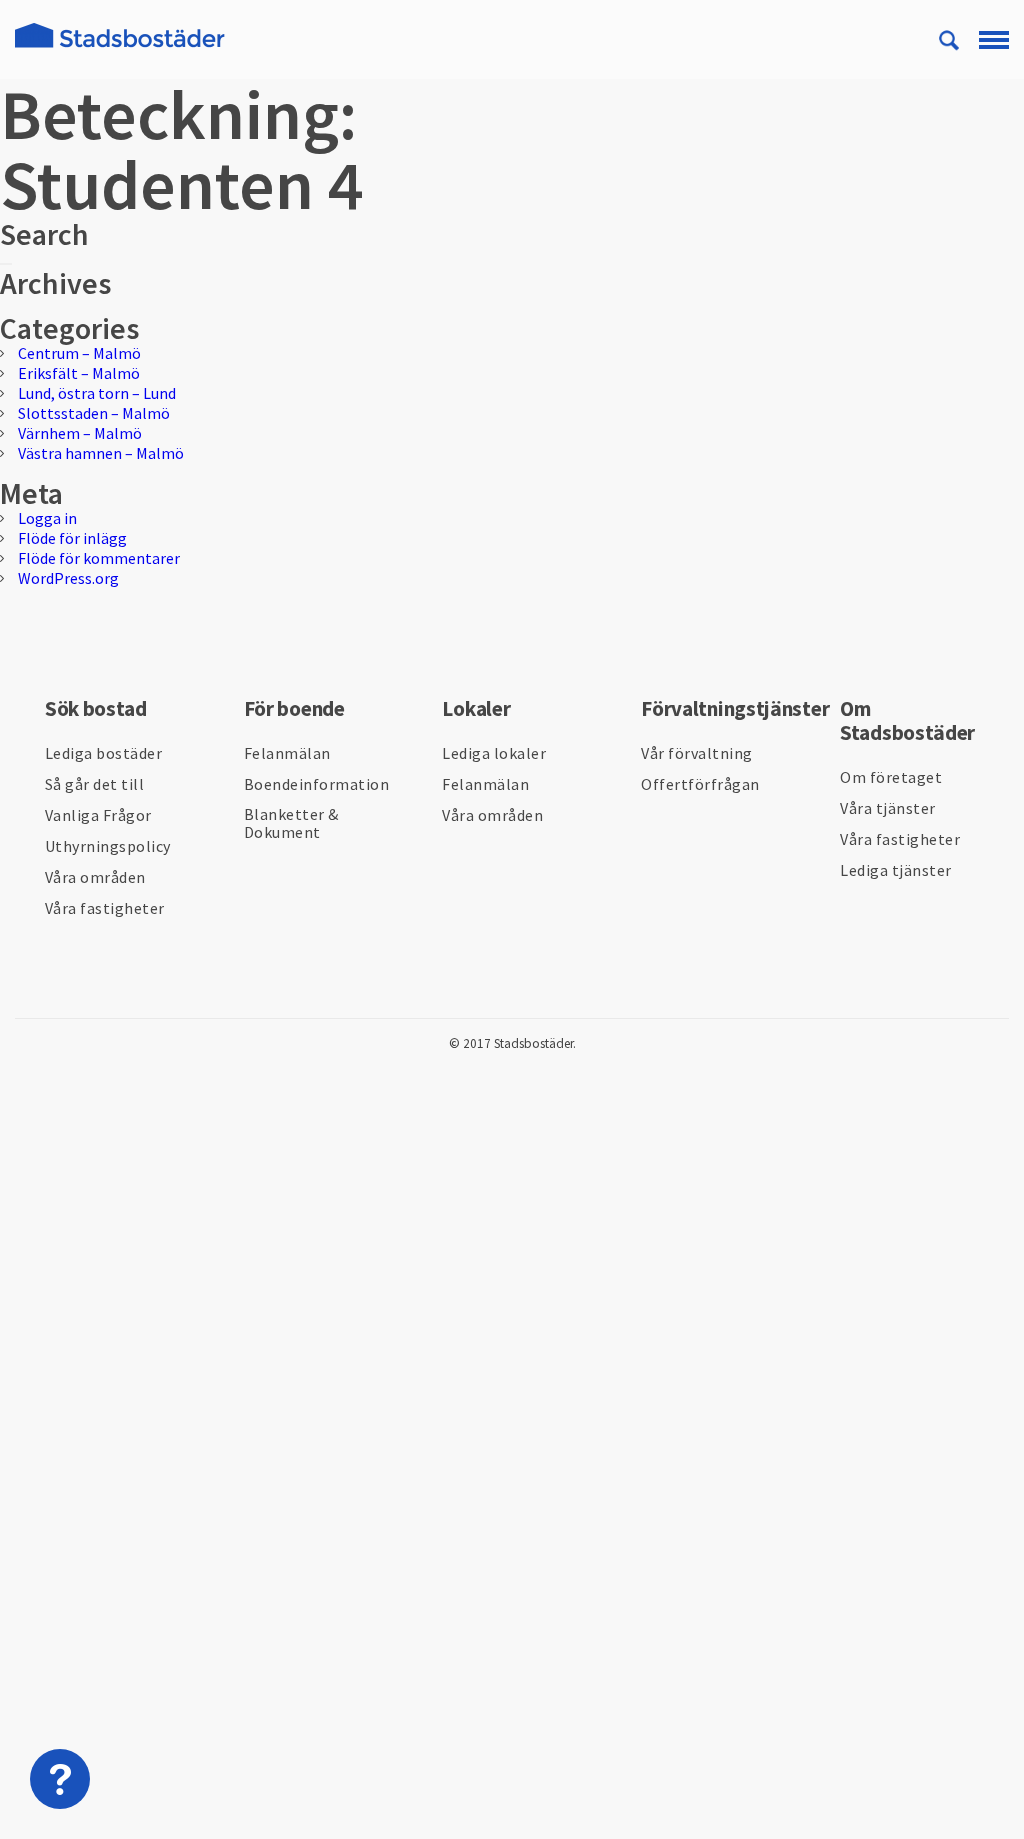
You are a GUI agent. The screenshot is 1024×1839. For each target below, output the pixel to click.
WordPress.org (68, 578)
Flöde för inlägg (72, 538)
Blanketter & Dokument (291, 823)
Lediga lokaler (494, 753)
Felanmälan (287, 753)
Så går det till (95, 784)
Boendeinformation (317, 784)
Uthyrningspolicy (108, 846)
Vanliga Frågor (98, 815)
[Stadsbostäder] (120, 47)
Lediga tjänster (896, 870)
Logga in (47, 518)
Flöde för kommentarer (99, 558)
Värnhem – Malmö (80, 433)
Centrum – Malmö (79, 353)
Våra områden (95, 877)
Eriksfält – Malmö (79, 373)
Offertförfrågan (700, 784)
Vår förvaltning (697, 753)
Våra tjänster (888, 808)
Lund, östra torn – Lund (97, 393)
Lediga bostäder (104, 753)
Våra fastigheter (105, 908)
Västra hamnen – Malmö (101, 453)
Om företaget (891, 777)
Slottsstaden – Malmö (94, 413)
